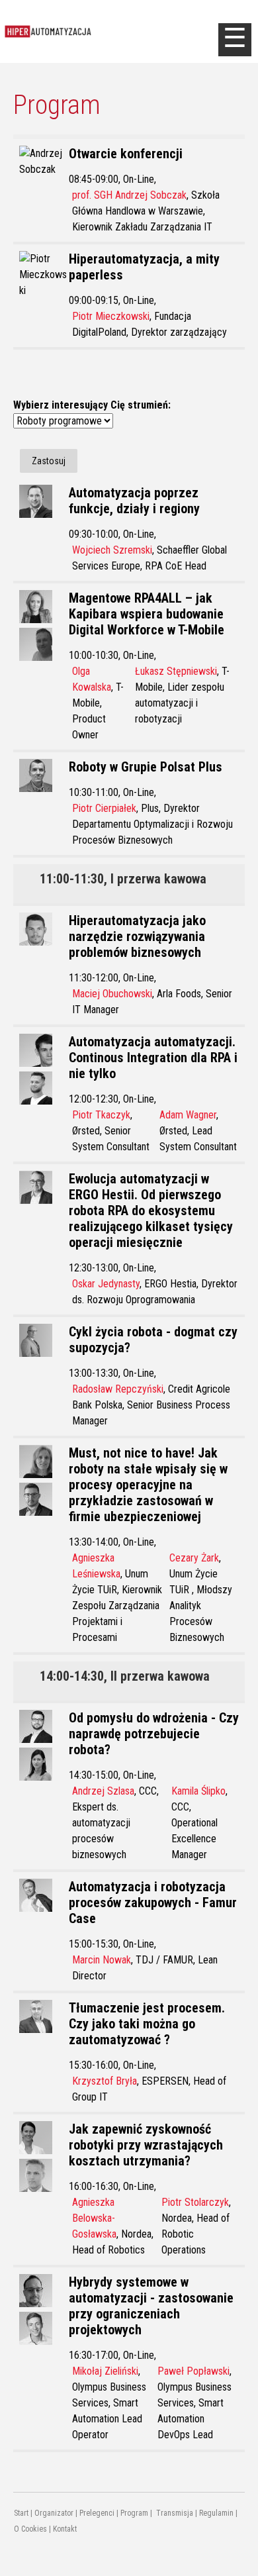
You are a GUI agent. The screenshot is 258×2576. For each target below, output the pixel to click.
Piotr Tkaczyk (101, 1115)
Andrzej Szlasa (103, 1791)
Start (21, 2513)
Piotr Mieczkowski (111, 316)
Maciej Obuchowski (112, 994)
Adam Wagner (188, 1115)
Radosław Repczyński (118, 1389)
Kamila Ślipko (198, 1791)
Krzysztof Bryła (105, 2081)
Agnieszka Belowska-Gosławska (94, 2218)
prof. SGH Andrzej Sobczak (129, 195)
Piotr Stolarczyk (195, 2202)
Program (134, 2513)
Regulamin (216, 2513)
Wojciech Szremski (112, 550)
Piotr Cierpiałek (104, 808)
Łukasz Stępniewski (176, 671)
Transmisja (174, 2513)
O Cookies (30, 2529)
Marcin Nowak (102, 1960)
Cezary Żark (194, 1558)
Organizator (54, 2513)
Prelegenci (97, 2513)
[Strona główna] (109, 31)
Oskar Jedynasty (106, 1284)
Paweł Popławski (193, 2371)
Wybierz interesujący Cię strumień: (92, 405)
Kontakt (65, 2529)
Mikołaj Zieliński (105, 2371)
